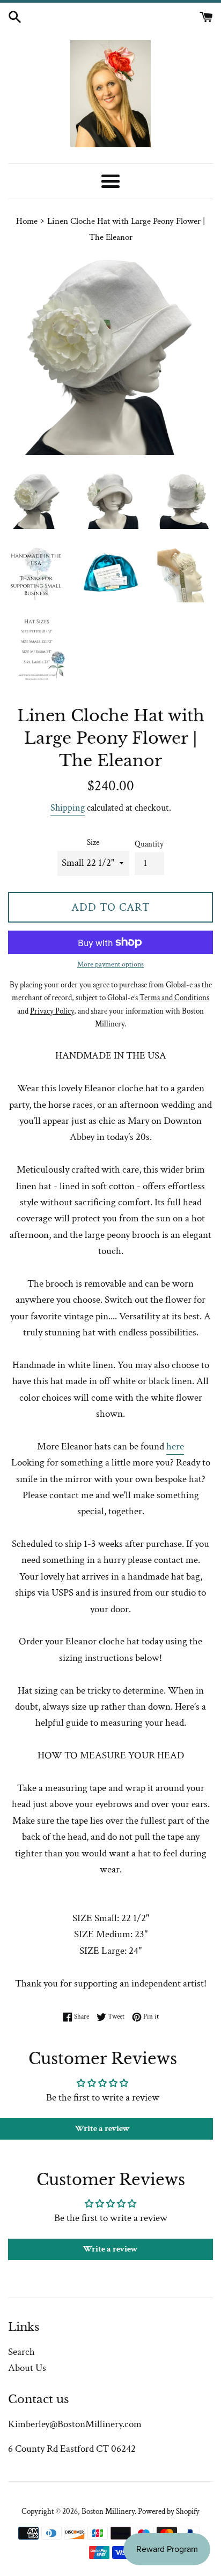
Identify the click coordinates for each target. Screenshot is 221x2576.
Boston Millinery (108, 2511)
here (175, 1446)
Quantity (149, 844)
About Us (27, 2368)
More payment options (110, 964)
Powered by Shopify (169, 2511)
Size (93, 843)
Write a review (110, 2249)
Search (21, 2352)
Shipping (68, 808)
